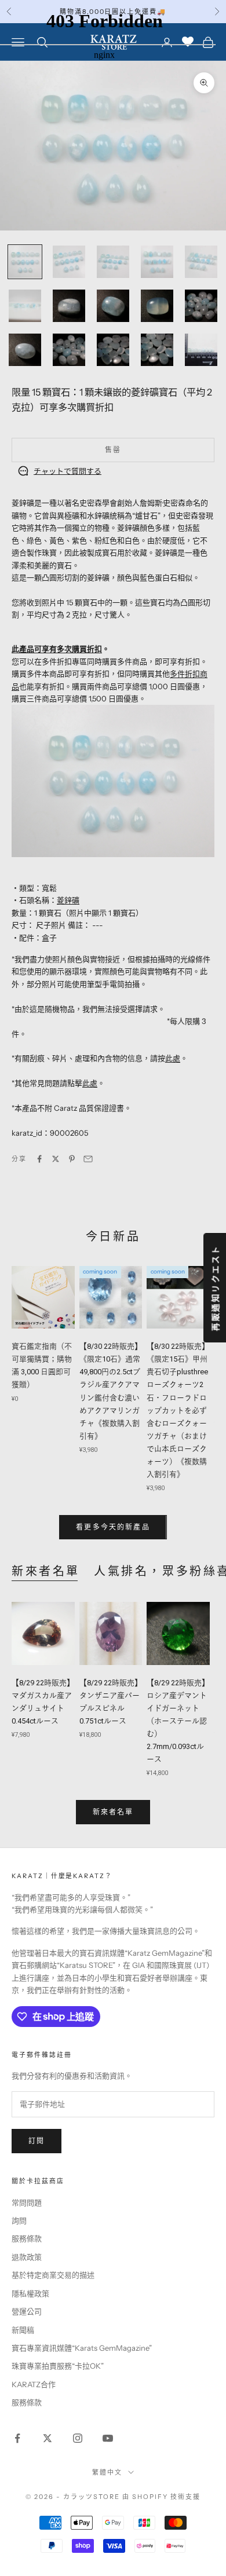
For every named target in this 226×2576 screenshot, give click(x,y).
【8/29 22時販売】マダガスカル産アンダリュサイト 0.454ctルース (43, 1702)
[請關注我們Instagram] (78, 2438)
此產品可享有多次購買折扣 (57, 649)
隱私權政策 (30, 2293)
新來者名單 (46, 1571)
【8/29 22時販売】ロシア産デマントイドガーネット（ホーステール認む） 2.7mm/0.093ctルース (178, 1721)
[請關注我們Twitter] (48, 2438)
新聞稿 (23, 2330)
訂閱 (37, 2141)
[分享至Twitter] (56, 1159)
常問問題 (27, 2202)
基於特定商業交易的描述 (53, 2275)
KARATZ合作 (34, 2384)
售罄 (113, 450)
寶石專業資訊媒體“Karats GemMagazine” (82, 2348)
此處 (173, 1058)
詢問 (19, 2220)
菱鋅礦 (68, 900)
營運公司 (27, 2311)
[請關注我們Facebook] (17, 2438)
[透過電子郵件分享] (88, 1159)
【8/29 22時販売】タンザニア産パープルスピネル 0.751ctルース (111, 1702)
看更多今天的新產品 (113, 1527)
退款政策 (27, 2257)
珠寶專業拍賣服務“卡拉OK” (58, 2366)
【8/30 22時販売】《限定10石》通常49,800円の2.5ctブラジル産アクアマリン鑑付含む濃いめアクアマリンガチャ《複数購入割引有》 (111, 1391)
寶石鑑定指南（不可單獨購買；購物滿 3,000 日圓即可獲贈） (42, 1365)
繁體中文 (107, 2472)
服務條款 (27, 2238)
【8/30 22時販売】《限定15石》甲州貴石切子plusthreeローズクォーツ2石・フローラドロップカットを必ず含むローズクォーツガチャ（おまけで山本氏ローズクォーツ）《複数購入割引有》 (178, 1410)
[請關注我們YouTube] (108, 2438)
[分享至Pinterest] (72, 1159)
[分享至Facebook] (39, 1159)
